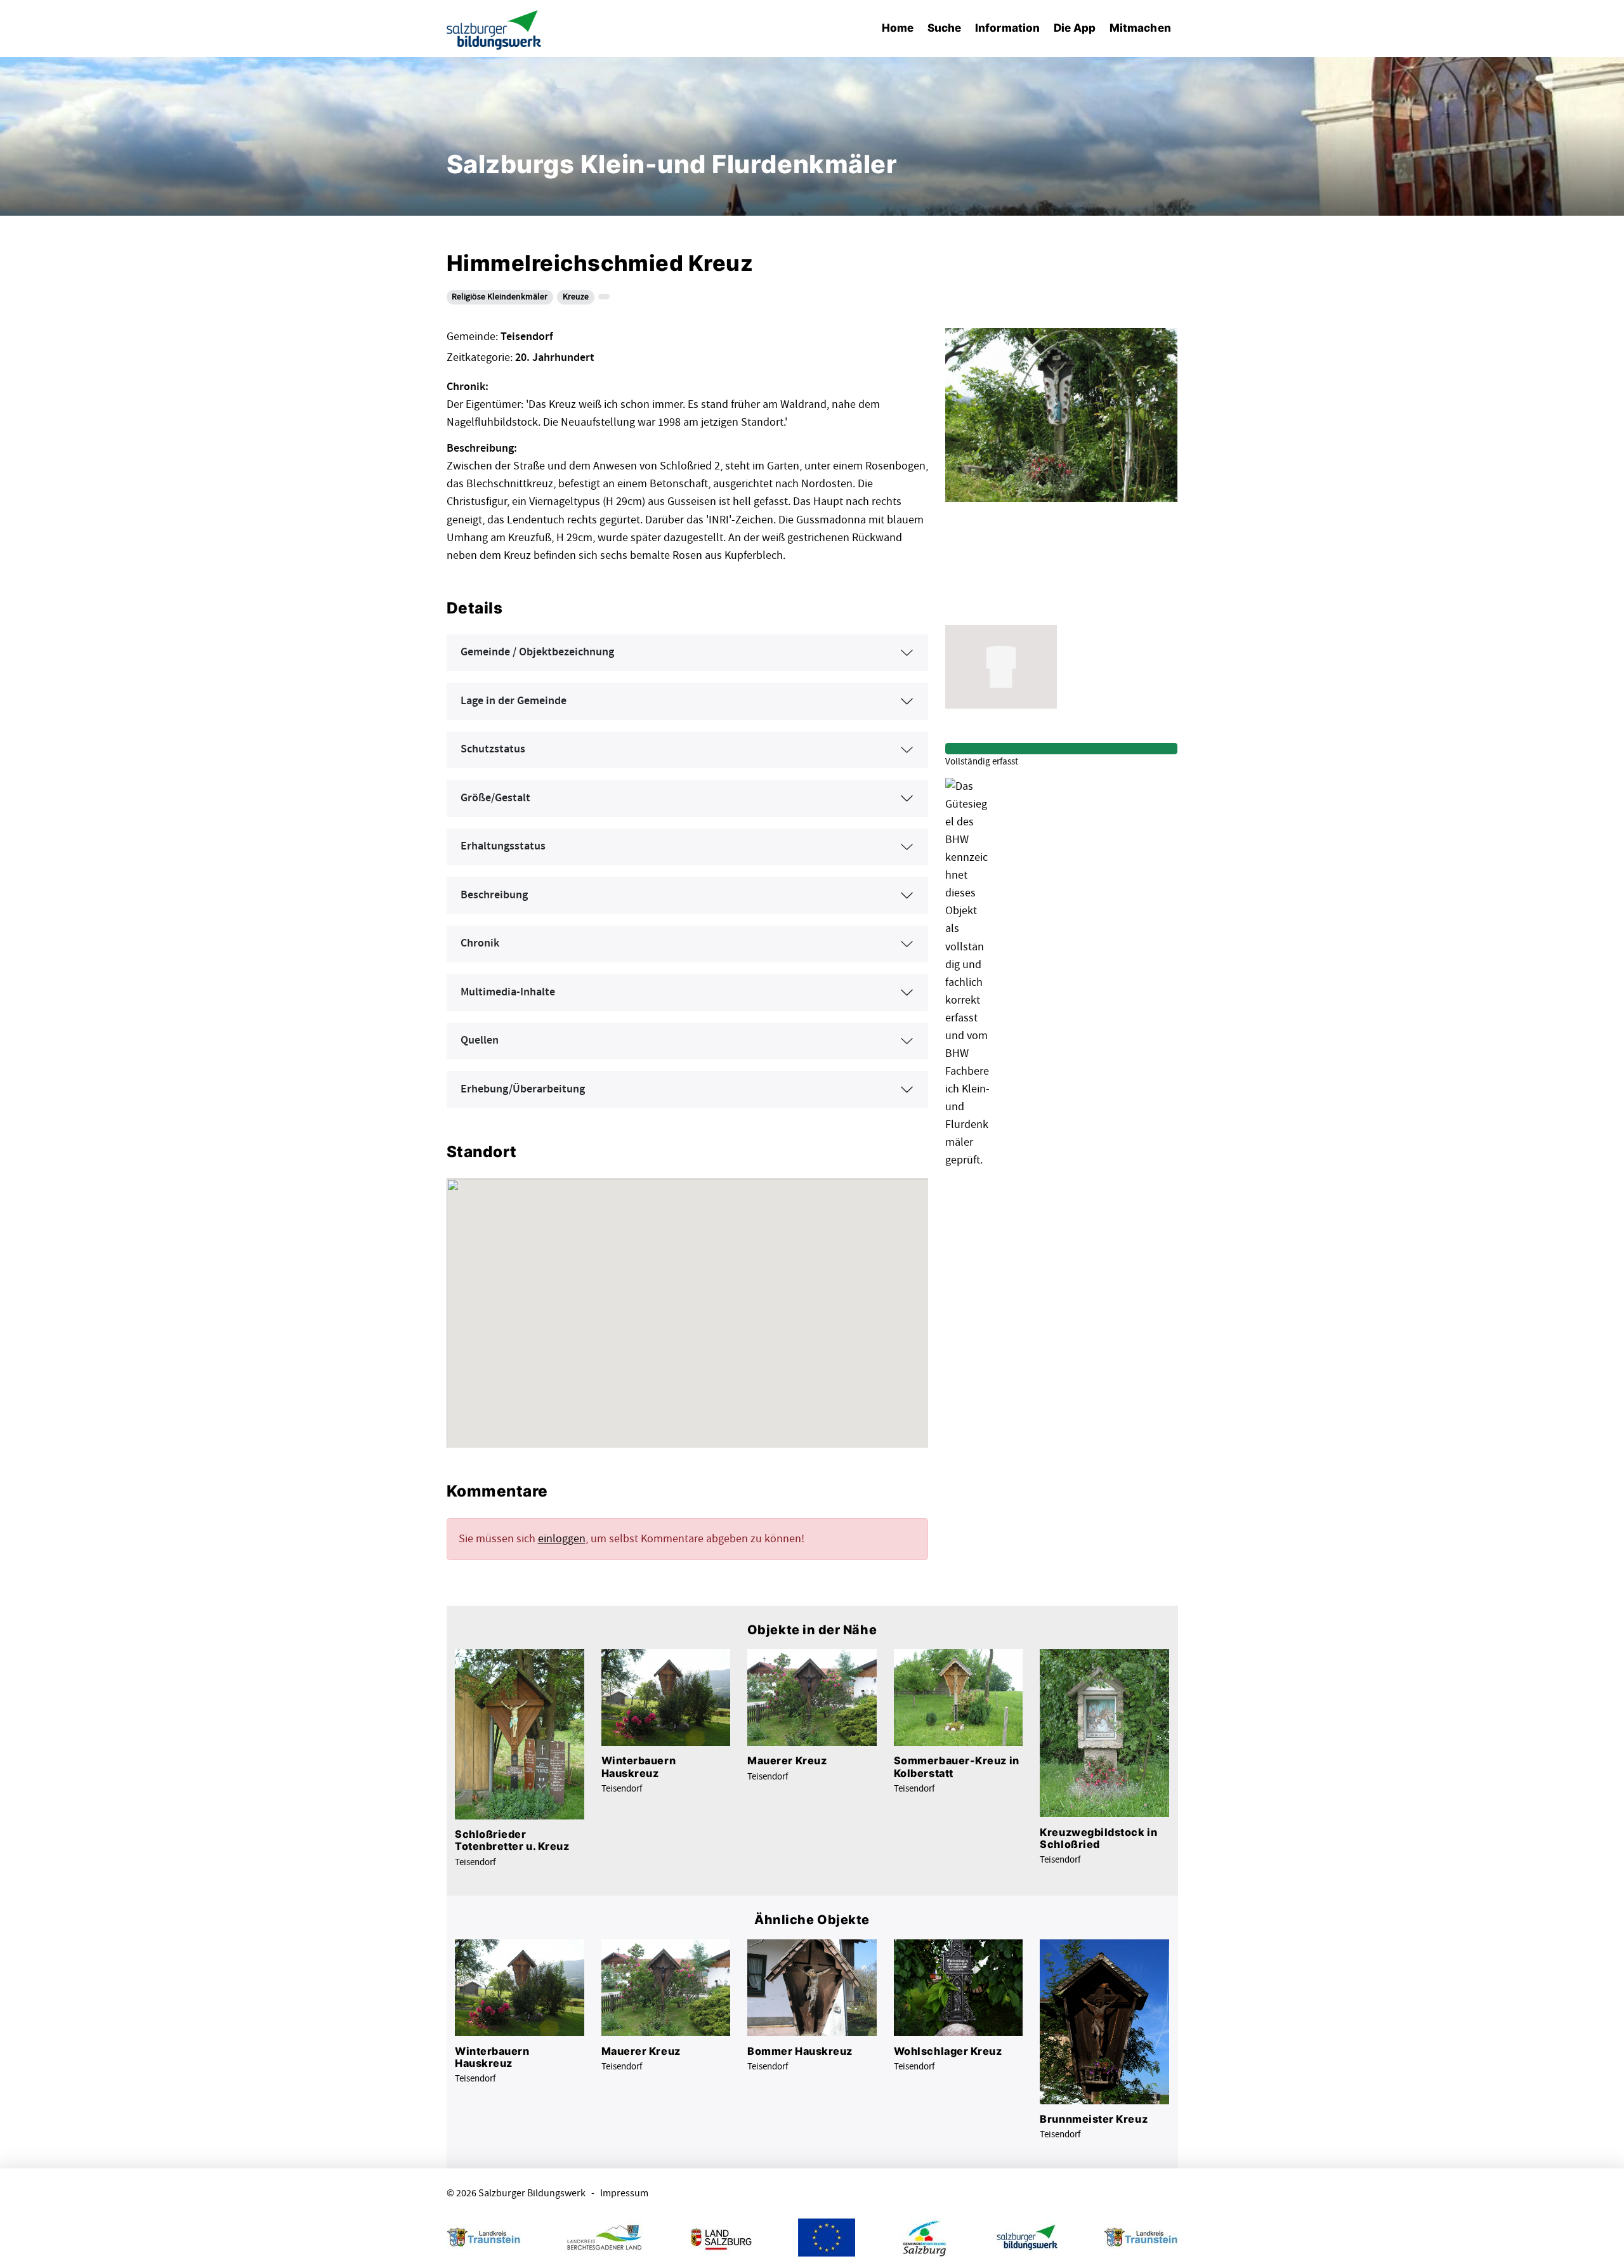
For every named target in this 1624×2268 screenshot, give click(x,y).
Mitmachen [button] (1140, 28)
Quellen (480, 1040)
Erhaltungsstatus (503, 846)
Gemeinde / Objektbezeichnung (537, 652)
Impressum (624, 2193)
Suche (944, 28)
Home (898, 28)
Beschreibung (494, 895)
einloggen (562, 1539)
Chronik (480, 943)
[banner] (494, 29)
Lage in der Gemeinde (514, 701)
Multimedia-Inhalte (508, 992)
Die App (1075, 28)
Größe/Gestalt (495, 798)
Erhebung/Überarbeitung (523, 1089)
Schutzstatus (493, 749)
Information (1007, 28)
